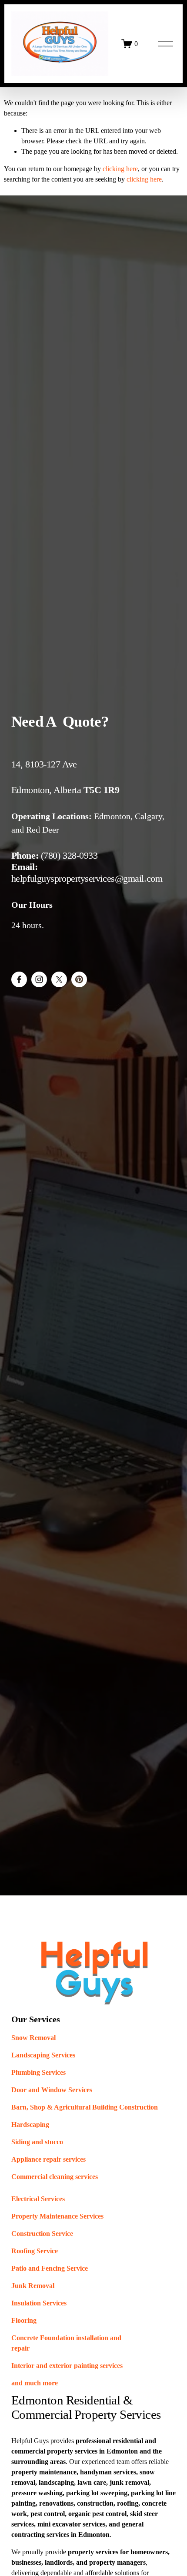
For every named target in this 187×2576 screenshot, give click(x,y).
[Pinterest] (79, 979)
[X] (59, 979)
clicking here (120, 169)
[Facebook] (19, 979)
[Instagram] (39, 979)
